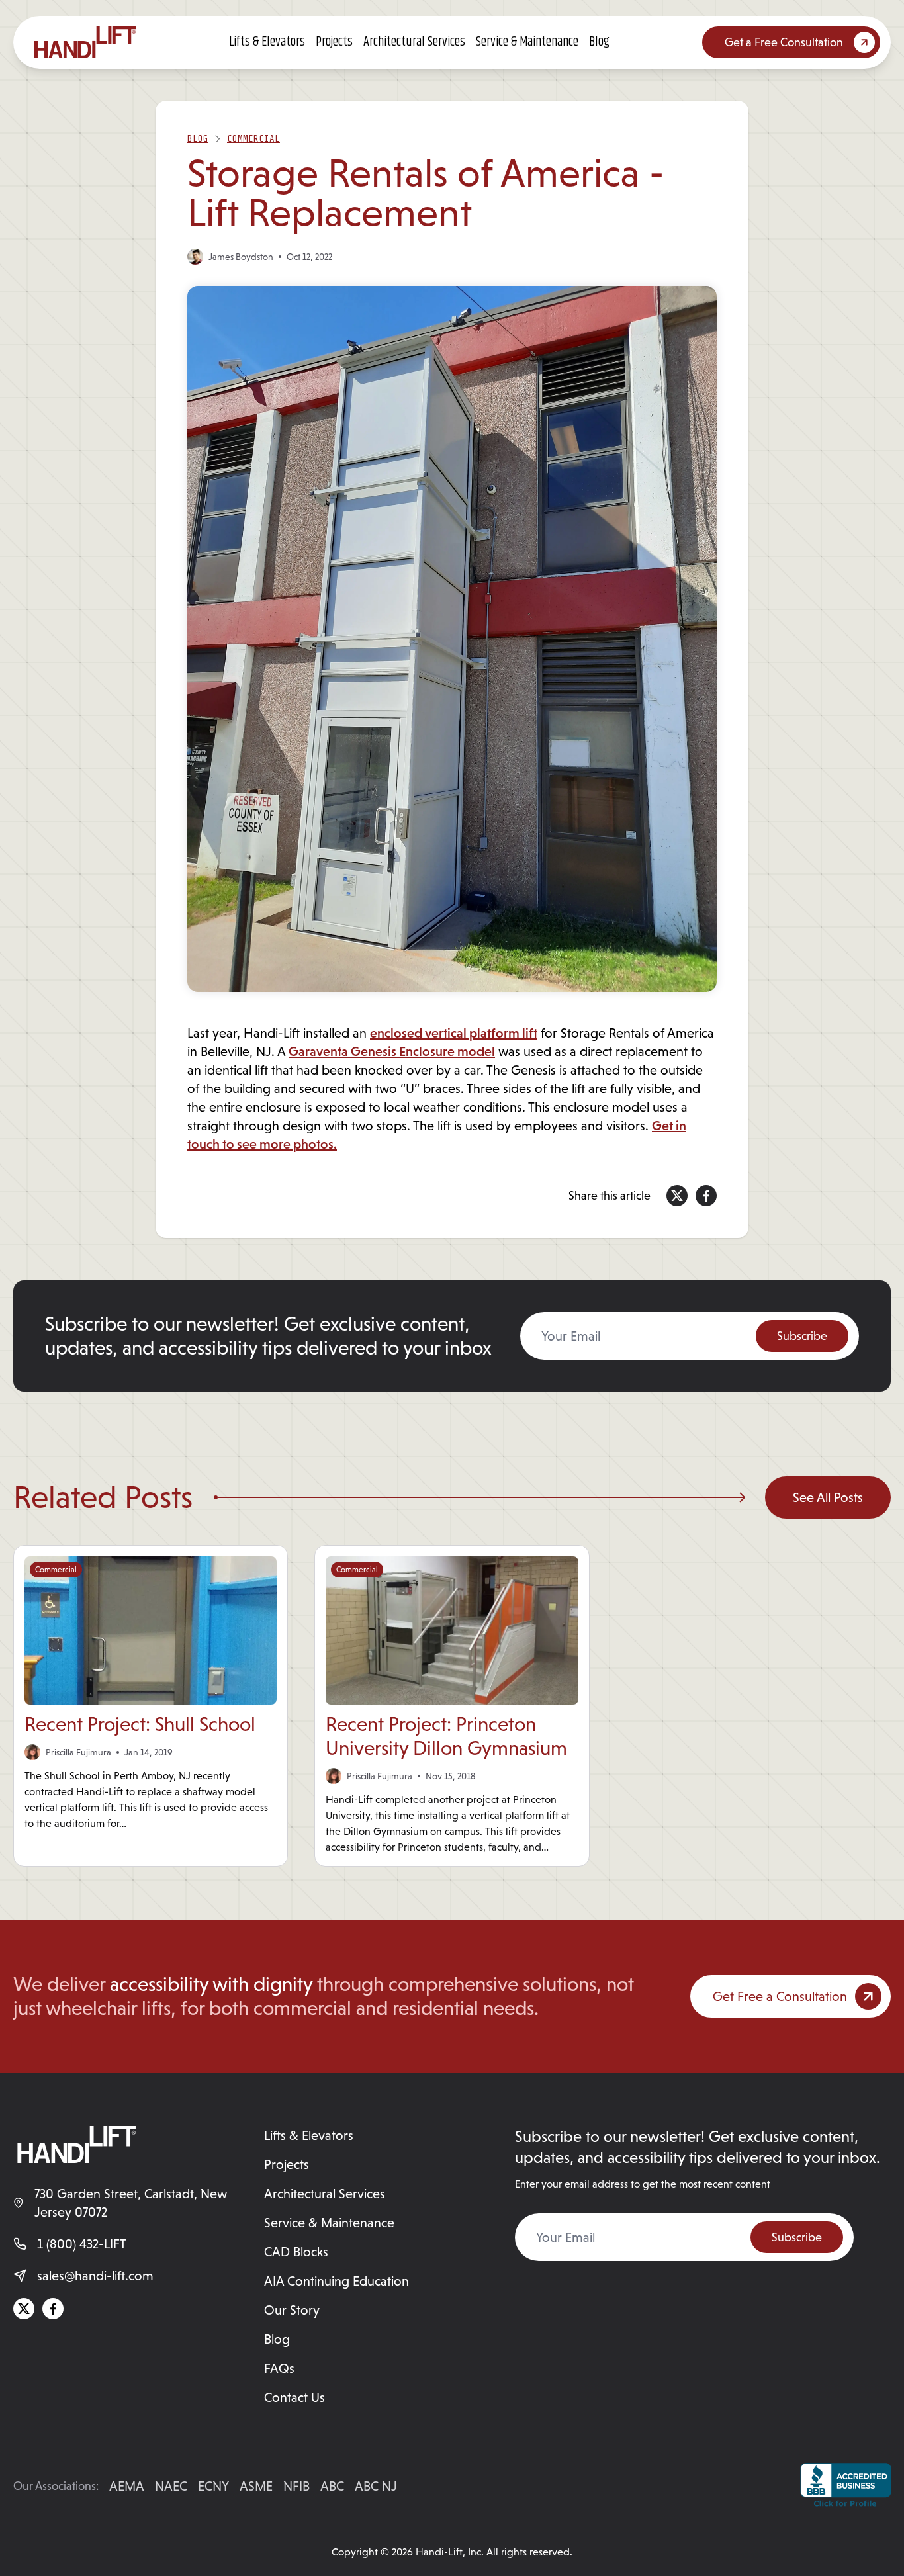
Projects (334, 42)
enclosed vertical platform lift (454, 1033)
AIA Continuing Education (337, 2281)
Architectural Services (414, 42)
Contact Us (294, 2397)
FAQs (279, 2368)
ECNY (213, 2486)
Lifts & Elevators (267, 42)
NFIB (296, 2486)
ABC (332, 2486)
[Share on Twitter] (677, 1196)
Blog (599, 42)
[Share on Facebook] (706, 1196)
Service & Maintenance (527, 42)
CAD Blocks (296, 2252)
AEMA (127, 2486)
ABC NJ (376, 2486)
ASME (256, 2486)
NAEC (171, 2486)
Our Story (292, 2310)
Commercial (253, 139)
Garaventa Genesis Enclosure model (392, 1051)
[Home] (85, 42)
